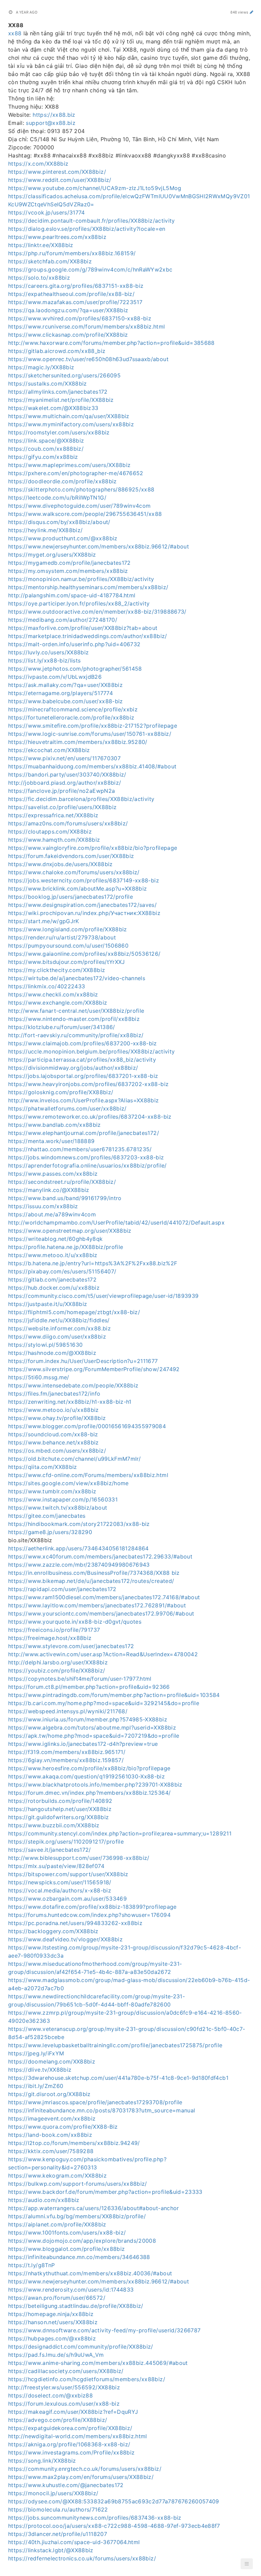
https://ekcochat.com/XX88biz (49, 750)
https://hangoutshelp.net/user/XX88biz (60, 1809)
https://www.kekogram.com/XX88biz (57, 2176)
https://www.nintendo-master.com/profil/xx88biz (74, 1019)
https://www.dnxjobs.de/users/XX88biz (60, 864)
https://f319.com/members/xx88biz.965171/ (67, 1752)
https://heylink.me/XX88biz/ (45, 530)
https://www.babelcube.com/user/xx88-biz (66, 701)
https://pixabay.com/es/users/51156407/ (62, 1271)
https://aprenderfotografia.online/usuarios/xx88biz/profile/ (88, 1165)
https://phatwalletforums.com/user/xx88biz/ (67, 1108)
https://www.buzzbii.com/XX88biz (54, 1825)
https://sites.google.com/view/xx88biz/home (68, 1483)
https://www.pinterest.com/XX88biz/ (57, 172)
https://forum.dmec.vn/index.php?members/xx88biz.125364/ (89, 1793)
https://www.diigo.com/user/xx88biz (57, 1337)
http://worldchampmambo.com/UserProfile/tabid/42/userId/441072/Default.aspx (116, 1222)
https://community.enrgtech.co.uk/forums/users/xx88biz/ (85, 2469)
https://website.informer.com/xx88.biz (59, 1328)
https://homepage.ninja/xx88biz (51, 2314)
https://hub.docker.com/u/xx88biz (54, 1288)
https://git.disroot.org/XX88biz (49, 2094)
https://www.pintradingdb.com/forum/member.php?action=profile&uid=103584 (114, 1695)
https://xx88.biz (54, 115)
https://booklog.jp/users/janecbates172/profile (71, 897)
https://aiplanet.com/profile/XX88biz (57, 2224)
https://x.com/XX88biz (38, 164)
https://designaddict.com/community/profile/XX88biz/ (81, 2347)
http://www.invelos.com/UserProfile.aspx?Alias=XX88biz (84, 1100)
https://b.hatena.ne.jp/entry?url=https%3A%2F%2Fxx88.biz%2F (93, 1263)
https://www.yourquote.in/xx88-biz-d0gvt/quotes (75, 1622)
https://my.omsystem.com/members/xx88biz (68, 571)
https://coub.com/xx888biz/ (46, 449)
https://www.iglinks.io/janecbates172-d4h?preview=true (83, 1744)
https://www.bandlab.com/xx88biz (55, 1125)
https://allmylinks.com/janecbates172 (58, 392)
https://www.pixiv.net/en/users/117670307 (64, 758)
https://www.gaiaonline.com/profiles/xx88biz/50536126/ (84, 954)
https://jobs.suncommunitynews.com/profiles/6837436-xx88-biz (95, 2518)
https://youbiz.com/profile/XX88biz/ (57, 1670)
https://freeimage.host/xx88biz (50, 1638)
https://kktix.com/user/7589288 (51, 2151)
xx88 (15, 33)
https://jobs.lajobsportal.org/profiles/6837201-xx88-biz (83, 1076)
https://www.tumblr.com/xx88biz (52, 1491)
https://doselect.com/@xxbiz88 (50, 2395)
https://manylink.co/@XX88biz (49, 1190)
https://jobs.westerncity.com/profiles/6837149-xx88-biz (84, 880)
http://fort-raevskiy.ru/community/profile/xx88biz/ (76, 1035)
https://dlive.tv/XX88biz (40, 2070)
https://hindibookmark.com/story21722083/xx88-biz (79, 1524)
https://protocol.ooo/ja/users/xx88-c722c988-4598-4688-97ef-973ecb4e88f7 (114, 2526)
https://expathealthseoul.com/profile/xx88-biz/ (71, 294)
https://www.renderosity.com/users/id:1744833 (71, 2290)
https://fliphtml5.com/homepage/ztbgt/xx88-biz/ (74, 1312)
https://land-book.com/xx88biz (50, 2135)
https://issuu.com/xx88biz (43, 1206)
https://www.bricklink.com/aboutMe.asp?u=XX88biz (77, 889)
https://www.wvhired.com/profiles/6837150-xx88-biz (80, 318)
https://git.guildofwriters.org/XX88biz (58, 1817)
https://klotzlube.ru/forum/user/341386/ (62, 1027)
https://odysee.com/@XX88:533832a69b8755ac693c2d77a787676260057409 (114, 2501)
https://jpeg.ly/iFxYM (36, 2053)
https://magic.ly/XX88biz (41, 367)
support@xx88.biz (51, 123)
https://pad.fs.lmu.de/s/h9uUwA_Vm (56, 2355)
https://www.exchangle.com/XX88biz (58, 1003)
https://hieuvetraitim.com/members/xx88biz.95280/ (78, 742)
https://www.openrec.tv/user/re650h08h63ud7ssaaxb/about (88, 359)
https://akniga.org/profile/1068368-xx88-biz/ (69, 2444)
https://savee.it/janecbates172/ (50, 1850)
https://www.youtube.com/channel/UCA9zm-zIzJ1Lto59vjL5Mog (95, 188)
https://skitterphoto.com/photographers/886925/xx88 (81, 489)
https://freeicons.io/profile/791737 (54, 1630)
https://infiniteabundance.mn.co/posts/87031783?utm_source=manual (102, 2110)
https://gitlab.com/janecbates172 (52, 1280)
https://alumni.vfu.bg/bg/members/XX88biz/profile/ (77, 2216)
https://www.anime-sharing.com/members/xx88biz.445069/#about (98, 2363)
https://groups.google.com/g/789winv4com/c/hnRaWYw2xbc (90, 269)
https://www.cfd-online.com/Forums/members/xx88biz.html (88, 1475)
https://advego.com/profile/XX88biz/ (58, 2420)
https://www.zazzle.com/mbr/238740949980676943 (79, 1565)
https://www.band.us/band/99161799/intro (65, 1198)
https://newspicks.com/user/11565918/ (60, 1882)
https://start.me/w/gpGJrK (44, 921)
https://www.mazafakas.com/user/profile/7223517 (75, 302)
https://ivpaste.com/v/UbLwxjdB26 (55, 677)
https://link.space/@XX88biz (46, 441)
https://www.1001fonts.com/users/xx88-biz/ (67, 2233)
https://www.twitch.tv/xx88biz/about (58, 1508)
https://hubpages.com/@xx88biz (52, 2338)
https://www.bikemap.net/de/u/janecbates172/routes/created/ (91, 1581)
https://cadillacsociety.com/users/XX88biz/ (66, 2371)
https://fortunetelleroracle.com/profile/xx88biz (71, 717)
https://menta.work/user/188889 (51, 1141)
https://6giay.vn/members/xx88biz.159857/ (66, 1760)
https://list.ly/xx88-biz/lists (45, 660)
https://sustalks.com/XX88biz (48, 384)
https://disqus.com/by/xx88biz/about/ (59, 522)
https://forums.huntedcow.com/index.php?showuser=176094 (89, 1915)
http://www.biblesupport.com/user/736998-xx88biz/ (79, 1858)
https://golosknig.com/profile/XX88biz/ (61, 1092)
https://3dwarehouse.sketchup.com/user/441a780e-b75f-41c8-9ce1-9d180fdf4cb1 (118, 2078)
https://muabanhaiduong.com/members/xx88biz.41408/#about (92, 766)
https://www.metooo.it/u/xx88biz (53, 1255)
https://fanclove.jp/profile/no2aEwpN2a (62, 791)
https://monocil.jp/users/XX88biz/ (53, 2493)
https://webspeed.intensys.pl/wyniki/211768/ (68, 1711)
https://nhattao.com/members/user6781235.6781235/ (80, 1149)
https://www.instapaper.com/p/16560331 (63, 1499)
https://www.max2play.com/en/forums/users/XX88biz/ (81, 2477)
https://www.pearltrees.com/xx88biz (57, 237)
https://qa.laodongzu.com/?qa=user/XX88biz (68, 310)
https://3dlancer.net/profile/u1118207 (58, 2534)
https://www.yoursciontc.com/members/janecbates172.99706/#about (101, 1613)
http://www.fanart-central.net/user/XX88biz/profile (76, 1011)
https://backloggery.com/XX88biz (53, 1931)
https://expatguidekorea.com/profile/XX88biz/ (70, 2428)
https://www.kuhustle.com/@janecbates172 (66, 2485)
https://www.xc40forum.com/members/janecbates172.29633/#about (100, 1556)
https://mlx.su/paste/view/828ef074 (56, 1866)
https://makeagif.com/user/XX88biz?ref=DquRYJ (73, 2412)
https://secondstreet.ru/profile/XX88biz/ (62, 1182)
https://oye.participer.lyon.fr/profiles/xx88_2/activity (79, 603)
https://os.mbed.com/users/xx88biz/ (57, 1451)
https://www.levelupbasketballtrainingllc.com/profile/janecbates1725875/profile (115, 2045)
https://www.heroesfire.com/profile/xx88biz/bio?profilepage (89, 1768)
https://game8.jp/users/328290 (50, 1532)
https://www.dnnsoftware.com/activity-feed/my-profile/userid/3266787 (104, 2330)
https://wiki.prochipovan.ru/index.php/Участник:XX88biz (84, 913)
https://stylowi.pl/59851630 (45, 1345)
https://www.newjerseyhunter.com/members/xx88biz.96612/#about (99, 546)
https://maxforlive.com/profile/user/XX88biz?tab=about (83, 628)
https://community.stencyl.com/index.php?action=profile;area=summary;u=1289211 (120, 1833)
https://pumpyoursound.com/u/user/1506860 (68, 946)
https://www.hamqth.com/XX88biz (54, 840)
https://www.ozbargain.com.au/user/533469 (67, 1899)
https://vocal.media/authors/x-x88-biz (60, 1890)
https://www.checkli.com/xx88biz (53, 994)
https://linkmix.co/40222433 (47, 986)
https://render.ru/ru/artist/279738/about (62, 937)
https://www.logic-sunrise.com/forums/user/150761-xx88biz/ (90, 734)
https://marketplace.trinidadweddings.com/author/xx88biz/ (88, 636)
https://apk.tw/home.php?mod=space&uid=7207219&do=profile (94, 1736)
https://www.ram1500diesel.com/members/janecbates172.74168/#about (104, 1597)
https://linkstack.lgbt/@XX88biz (51, 2550)
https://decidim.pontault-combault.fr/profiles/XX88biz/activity (92, 221)
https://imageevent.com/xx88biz (52, 2118)
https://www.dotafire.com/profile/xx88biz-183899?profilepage (92, 1907)
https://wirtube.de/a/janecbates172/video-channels (77, 978)
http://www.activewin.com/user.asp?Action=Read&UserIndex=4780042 (103, 1654)
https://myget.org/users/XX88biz (52, 555)
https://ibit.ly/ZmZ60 (36, 2086)
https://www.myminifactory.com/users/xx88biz (71, 424)
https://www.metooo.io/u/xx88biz (54, 1410)
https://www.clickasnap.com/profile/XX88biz (68, 335)
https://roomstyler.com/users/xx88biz (59, 432)
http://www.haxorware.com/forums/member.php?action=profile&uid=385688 (111, 343)
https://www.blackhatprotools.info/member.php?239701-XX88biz (95, 1785)
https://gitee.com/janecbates (47, 1516)
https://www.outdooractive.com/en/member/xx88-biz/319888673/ (97, 612)
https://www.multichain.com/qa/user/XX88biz (69, 416)
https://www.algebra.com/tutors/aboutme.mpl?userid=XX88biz (92, 1728)
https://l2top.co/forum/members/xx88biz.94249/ (74, 2143)
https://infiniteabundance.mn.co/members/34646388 (79, 2257)
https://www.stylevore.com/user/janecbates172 (71, 1646)
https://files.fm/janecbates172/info (54, 1394)
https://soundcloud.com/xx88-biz (53, 1434)
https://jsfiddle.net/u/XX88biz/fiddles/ (59, 1320)
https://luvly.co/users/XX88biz (49, 652)
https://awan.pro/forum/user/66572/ (57, 2298)
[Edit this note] (252, 12)
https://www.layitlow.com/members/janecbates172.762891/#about (97, 1605)
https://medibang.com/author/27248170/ (63, 620)
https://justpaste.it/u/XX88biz (48, 1304)
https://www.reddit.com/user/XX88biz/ (60, 180)
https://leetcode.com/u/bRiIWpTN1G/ (57, 498)
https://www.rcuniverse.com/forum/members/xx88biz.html (87, 326)
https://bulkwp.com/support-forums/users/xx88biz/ (78, 2184)
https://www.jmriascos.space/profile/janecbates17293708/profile (95, 2102)
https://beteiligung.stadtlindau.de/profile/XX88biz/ (76, 2306)
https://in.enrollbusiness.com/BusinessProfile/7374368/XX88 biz (94, 1573)
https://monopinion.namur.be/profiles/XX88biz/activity (81, 579)
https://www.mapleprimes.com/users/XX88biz (69, 465)
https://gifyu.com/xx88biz (43, 457)
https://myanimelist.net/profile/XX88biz (61, 400)
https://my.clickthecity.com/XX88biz (57, 970)
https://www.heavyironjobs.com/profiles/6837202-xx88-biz (88, 1084)
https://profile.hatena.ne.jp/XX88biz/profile (66, 1247)
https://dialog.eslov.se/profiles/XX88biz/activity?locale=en (87, 229)
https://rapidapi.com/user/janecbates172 (62, 1589)
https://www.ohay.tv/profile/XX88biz (57, 1418)
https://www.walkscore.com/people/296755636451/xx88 (85, 514)
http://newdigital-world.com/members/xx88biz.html (78, 2436)
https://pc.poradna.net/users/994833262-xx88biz (75, 1923)
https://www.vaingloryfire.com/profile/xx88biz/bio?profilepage (93, 848)
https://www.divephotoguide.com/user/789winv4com (79, 506)
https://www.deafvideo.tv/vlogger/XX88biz (65, 1939)
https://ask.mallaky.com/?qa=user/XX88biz (65, 685)
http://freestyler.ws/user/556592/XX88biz (64, 2387)
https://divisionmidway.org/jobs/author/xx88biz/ (73, 1068)
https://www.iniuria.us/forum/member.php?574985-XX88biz (88, 1719)
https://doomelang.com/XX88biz (52, 2061)
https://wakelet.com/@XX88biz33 (53, 408)
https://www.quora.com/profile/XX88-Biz (63, 2127)
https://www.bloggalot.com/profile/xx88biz (66, 2249)
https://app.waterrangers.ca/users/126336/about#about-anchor (94, 2208)
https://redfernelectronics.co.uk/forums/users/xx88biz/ (82, 2558)
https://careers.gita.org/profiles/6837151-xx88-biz (76, 286)
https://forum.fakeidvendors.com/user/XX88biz (71, 856)
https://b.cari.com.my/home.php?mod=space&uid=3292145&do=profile (104, 1703)
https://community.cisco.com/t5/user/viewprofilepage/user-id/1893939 (103, 1296)
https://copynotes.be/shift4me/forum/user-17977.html (80, 1679)
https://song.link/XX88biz (42, 2461)
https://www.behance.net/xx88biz (54, 1442)
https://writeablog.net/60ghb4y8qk (56, 1239)
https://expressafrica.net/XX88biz (53, 815)
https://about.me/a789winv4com (52, 1214)
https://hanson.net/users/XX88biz (53, 2322)
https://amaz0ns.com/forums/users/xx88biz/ (68, 823)
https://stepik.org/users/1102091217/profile (66, 1842)
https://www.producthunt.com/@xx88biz (63, 538)
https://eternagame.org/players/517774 (60, 693)
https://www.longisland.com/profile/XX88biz (68, 929)
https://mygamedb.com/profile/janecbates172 (69, 563)
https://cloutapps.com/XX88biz (50, 832)
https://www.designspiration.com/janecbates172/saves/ (82, 905)
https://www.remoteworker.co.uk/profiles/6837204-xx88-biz (90, 1117)
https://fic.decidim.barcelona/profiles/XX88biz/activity (81, 799)
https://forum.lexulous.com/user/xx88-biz (64, 2404)
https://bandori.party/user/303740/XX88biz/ (67, 774)
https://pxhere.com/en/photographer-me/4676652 (76, 473)
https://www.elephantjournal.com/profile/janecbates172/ (84, 1133)
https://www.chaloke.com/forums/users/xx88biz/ (74, 872)
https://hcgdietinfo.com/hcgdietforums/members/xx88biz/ (87, 2379)
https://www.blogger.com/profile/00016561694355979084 (87, 1426)
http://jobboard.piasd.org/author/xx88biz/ (65, 783)
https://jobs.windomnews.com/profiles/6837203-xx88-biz (86, 1157)
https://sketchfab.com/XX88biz (50, 261)
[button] (247, 2564)
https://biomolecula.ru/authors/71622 (58, 2509)
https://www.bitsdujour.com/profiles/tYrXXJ (67, 962)
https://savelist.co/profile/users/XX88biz (62, 807)
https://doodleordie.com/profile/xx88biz (63, 481)
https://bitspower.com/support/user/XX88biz (68, 1874)
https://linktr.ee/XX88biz (41, 245)
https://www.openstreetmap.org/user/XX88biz (70, 1231)
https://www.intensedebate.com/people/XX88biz (73, 1385)
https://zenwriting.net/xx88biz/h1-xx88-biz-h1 (70, 1402)
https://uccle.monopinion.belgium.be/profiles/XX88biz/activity (91, 1051)
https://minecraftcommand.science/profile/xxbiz (73, 709)
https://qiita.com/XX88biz (43, 1467)
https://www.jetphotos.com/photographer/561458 (75, 669)
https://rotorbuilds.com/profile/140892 (60, 1801)
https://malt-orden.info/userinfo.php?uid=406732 (74, 644)
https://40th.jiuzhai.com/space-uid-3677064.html (74, 2542)
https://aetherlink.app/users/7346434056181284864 (79, 1548)
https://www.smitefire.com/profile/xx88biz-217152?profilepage (93, 726)
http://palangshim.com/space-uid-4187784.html (72, 595)
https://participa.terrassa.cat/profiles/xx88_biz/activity (82, 1060)
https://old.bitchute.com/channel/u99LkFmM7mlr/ (74, 1459)
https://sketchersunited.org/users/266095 (64, 375)
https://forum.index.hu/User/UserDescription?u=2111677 (83, 1361)
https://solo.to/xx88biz (39, 278)
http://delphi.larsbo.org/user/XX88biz (58, 1662)
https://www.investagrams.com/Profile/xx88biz (71, 2452)
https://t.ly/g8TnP (31, 2265)
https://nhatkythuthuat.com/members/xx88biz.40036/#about (90, 2273)
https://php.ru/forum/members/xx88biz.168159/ (72, 253)
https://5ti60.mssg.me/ (39, 1377)
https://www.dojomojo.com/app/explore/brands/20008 (82, 2241)
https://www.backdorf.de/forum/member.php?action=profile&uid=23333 (105, 2192)
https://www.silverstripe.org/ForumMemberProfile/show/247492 (94, 1369)
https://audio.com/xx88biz (44, 2200)
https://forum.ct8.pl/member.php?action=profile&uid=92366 (89, 1687)
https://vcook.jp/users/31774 (47, 212)
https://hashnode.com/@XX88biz (52, 1353)
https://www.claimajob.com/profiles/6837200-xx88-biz (83, 1043)
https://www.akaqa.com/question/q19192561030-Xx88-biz (86, 1776)
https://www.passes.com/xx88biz (53, 1174)
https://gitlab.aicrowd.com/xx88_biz (57, 351)
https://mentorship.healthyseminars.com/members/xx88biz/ (88, 587)
